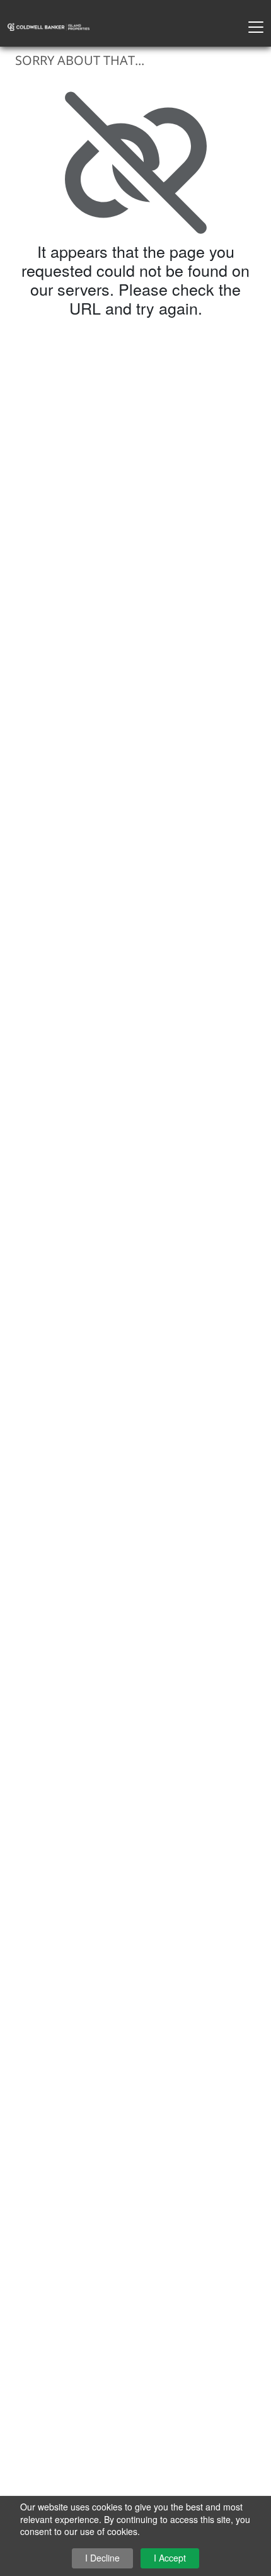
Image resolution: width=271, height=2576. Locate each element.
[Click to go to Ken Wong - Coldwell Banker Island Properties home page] (49, 26)
